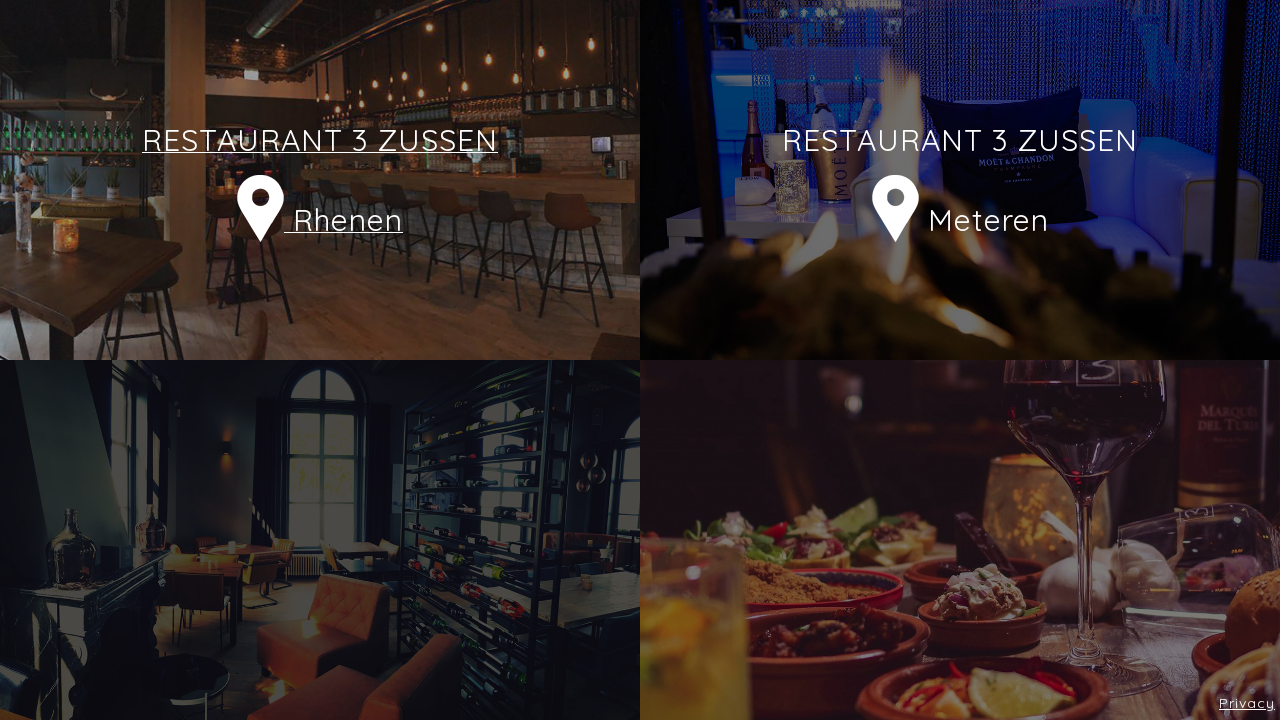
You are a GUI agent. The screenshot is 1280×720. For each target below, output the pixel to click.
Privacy (1247, 703)
